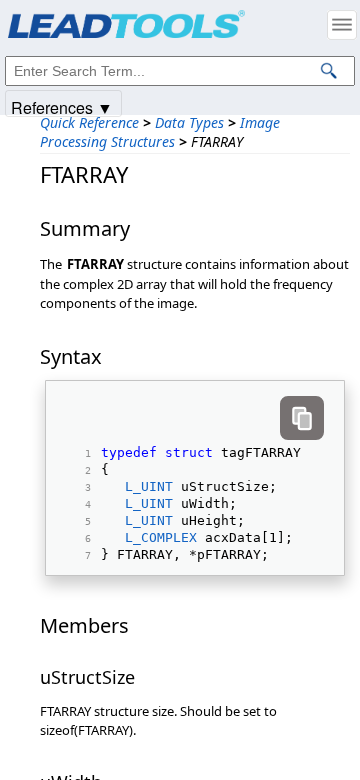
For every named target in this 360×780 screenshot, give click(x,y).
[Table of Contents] (342, 25)
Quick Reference (89, 122)
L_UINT (149, 486)
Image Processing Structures (160, 132)
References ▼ (62, 106)
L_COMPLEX (161, 537)
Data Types (189, 122)
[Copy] (302, 418)
